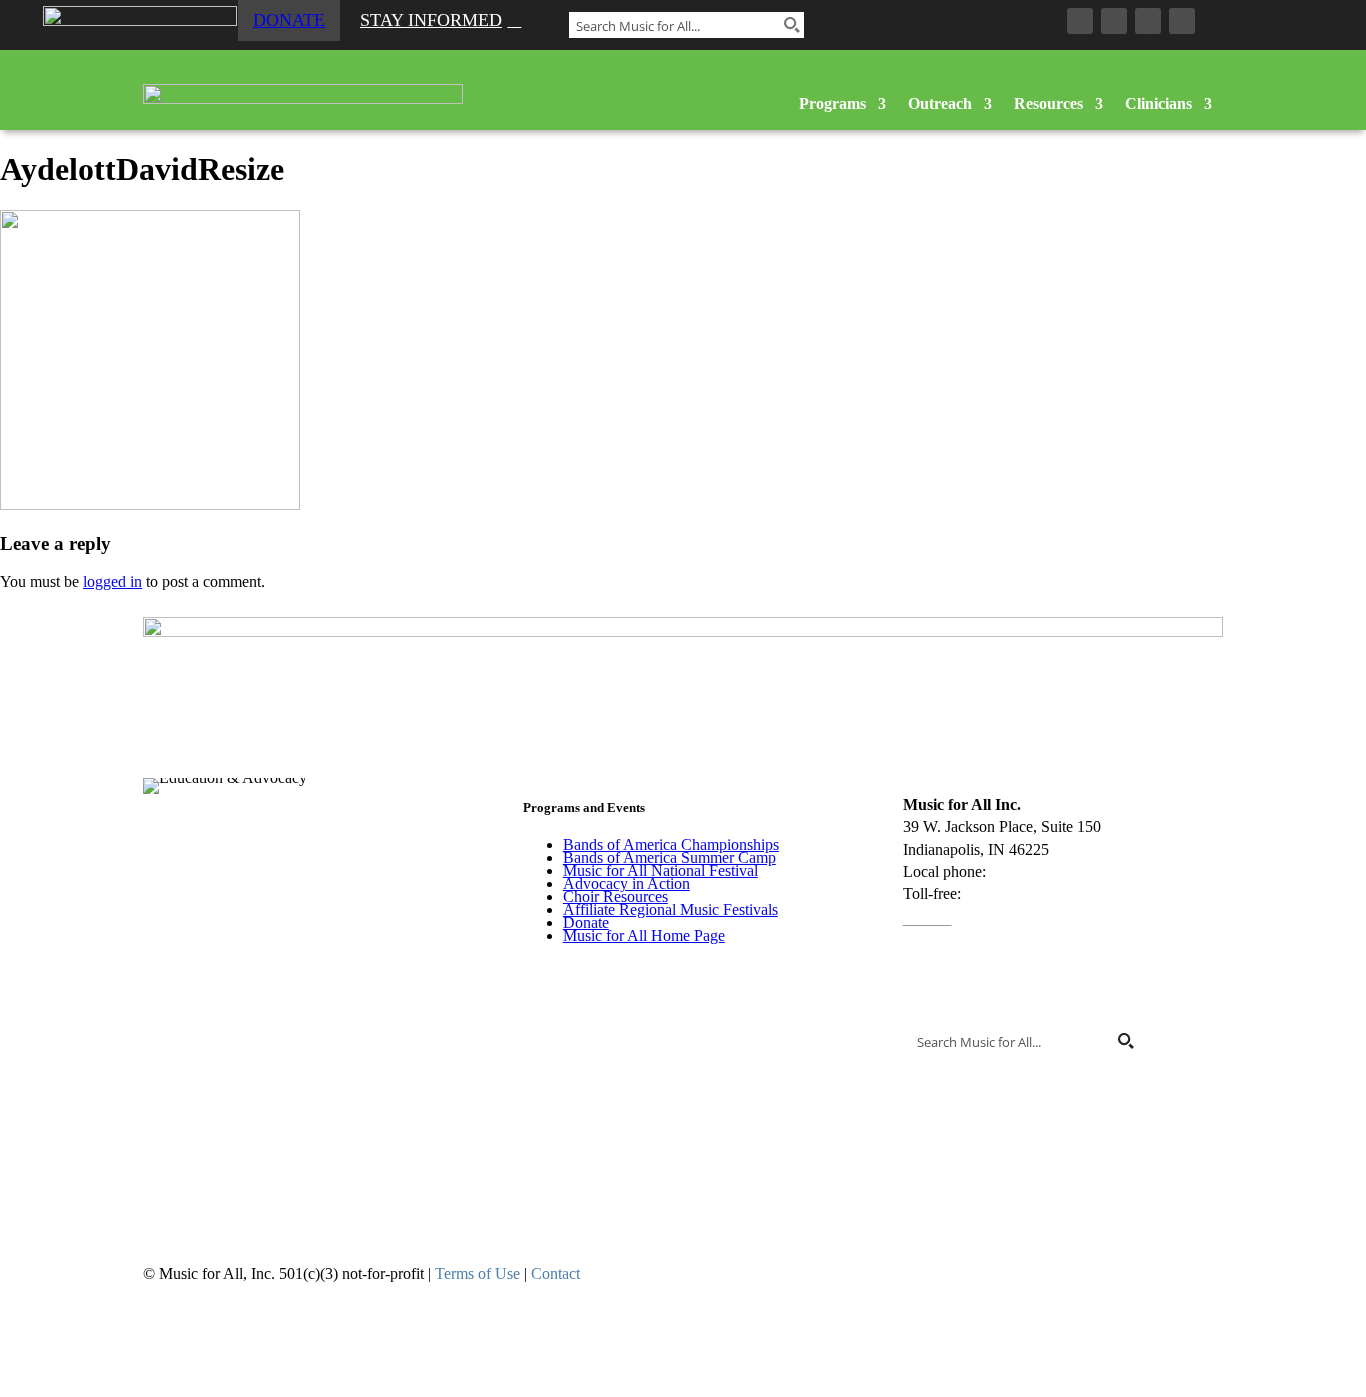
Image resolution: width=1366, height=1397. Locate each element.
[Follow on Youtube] (1182, 21)
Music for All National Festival (660, 870)
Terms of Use (477, 1273)
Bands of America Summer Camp (669, 857)
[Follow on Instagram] (1114, 21)
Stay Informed (431, 20)
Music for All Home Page (644, 935)
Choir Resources (615, 896)
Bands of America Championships (671, 844)
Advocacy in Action (626, 883)
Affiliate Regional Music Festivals (670, 909)
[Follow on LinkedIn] (1148, 21)
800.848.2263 (1009, 893)
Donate (289, 20)
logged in (112, 581)
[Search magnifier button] (791, 25)
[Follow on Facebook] (1080, 21)
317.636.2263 (1034, 871)
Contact (927, 916)
